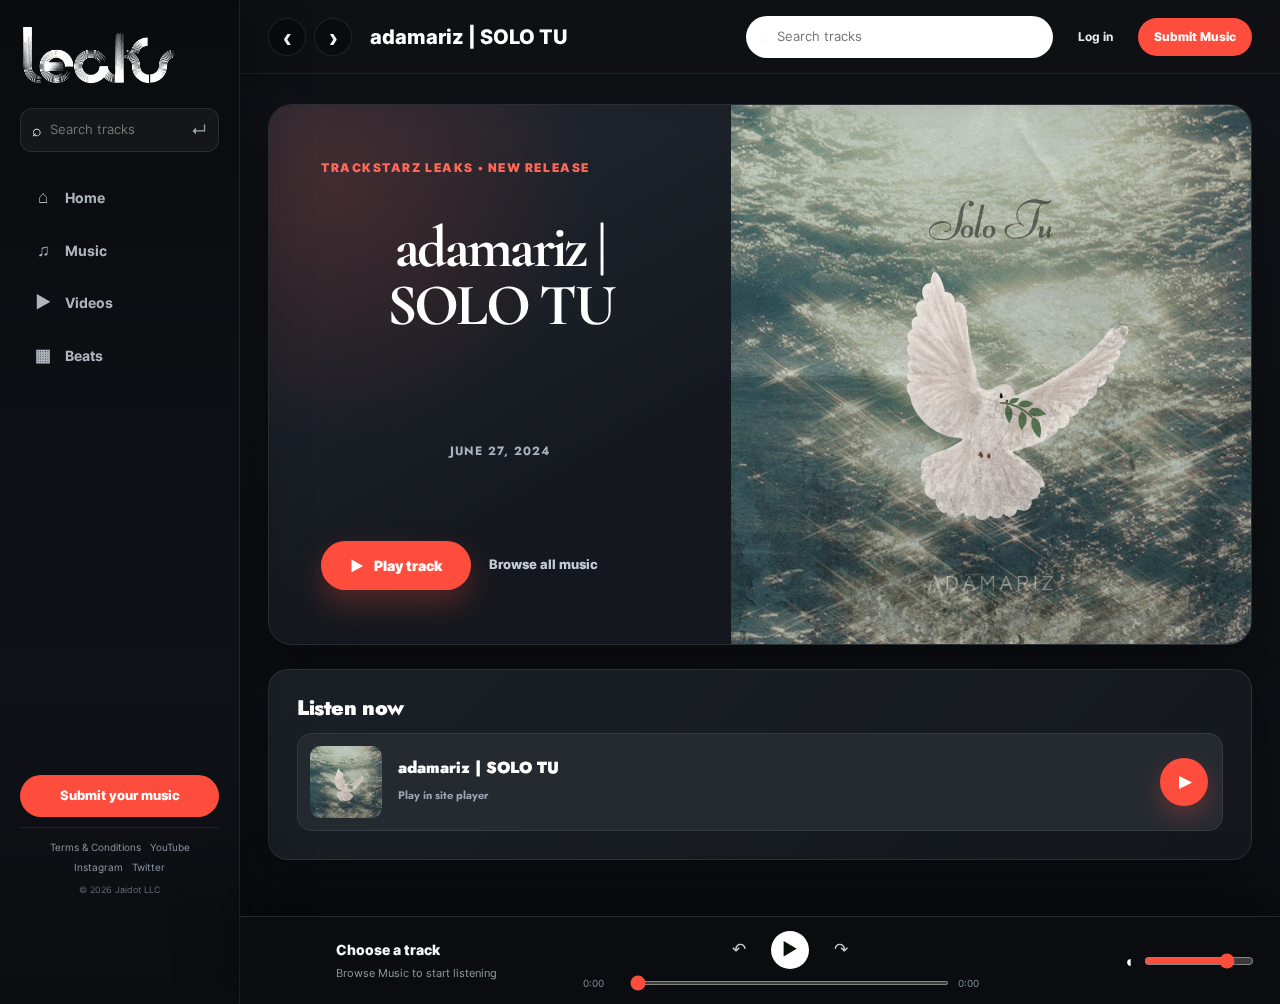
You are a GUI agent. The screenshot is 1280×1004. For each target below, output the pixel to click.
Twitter (148, 867)
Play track (396, 565)
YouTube (170, 847)
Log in (1095, 36)
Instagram (98, 867)
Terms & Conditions (95, 847)
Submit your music (120, 795)
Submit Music (1195, 36)
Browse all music (543, 564)
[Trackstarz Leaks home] (119, 55)
